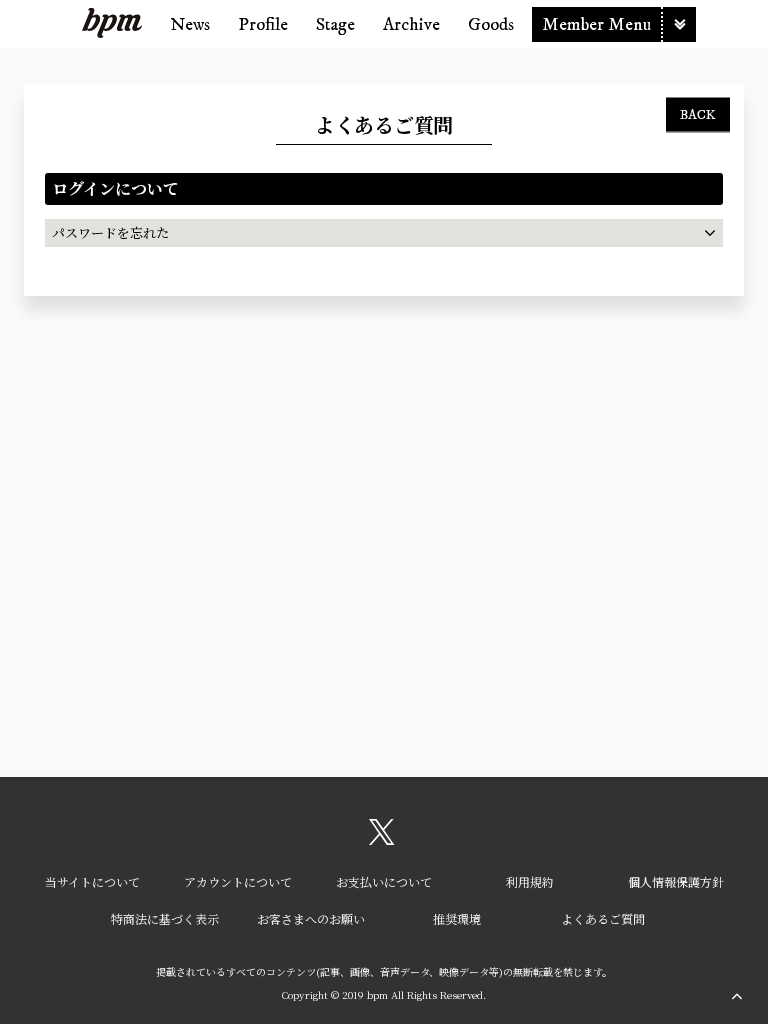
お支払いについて (384, 881)
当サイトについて (92, 881)
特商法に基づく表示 (165, 918)
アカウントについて (238, 881)
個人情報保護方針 (676, 881)
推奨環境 (457, 918)
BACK (698, 114)
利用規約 (530, 881)
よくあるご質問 (603, 918)
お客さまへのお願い (311, 918)
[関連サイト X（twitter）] (382, 839)
